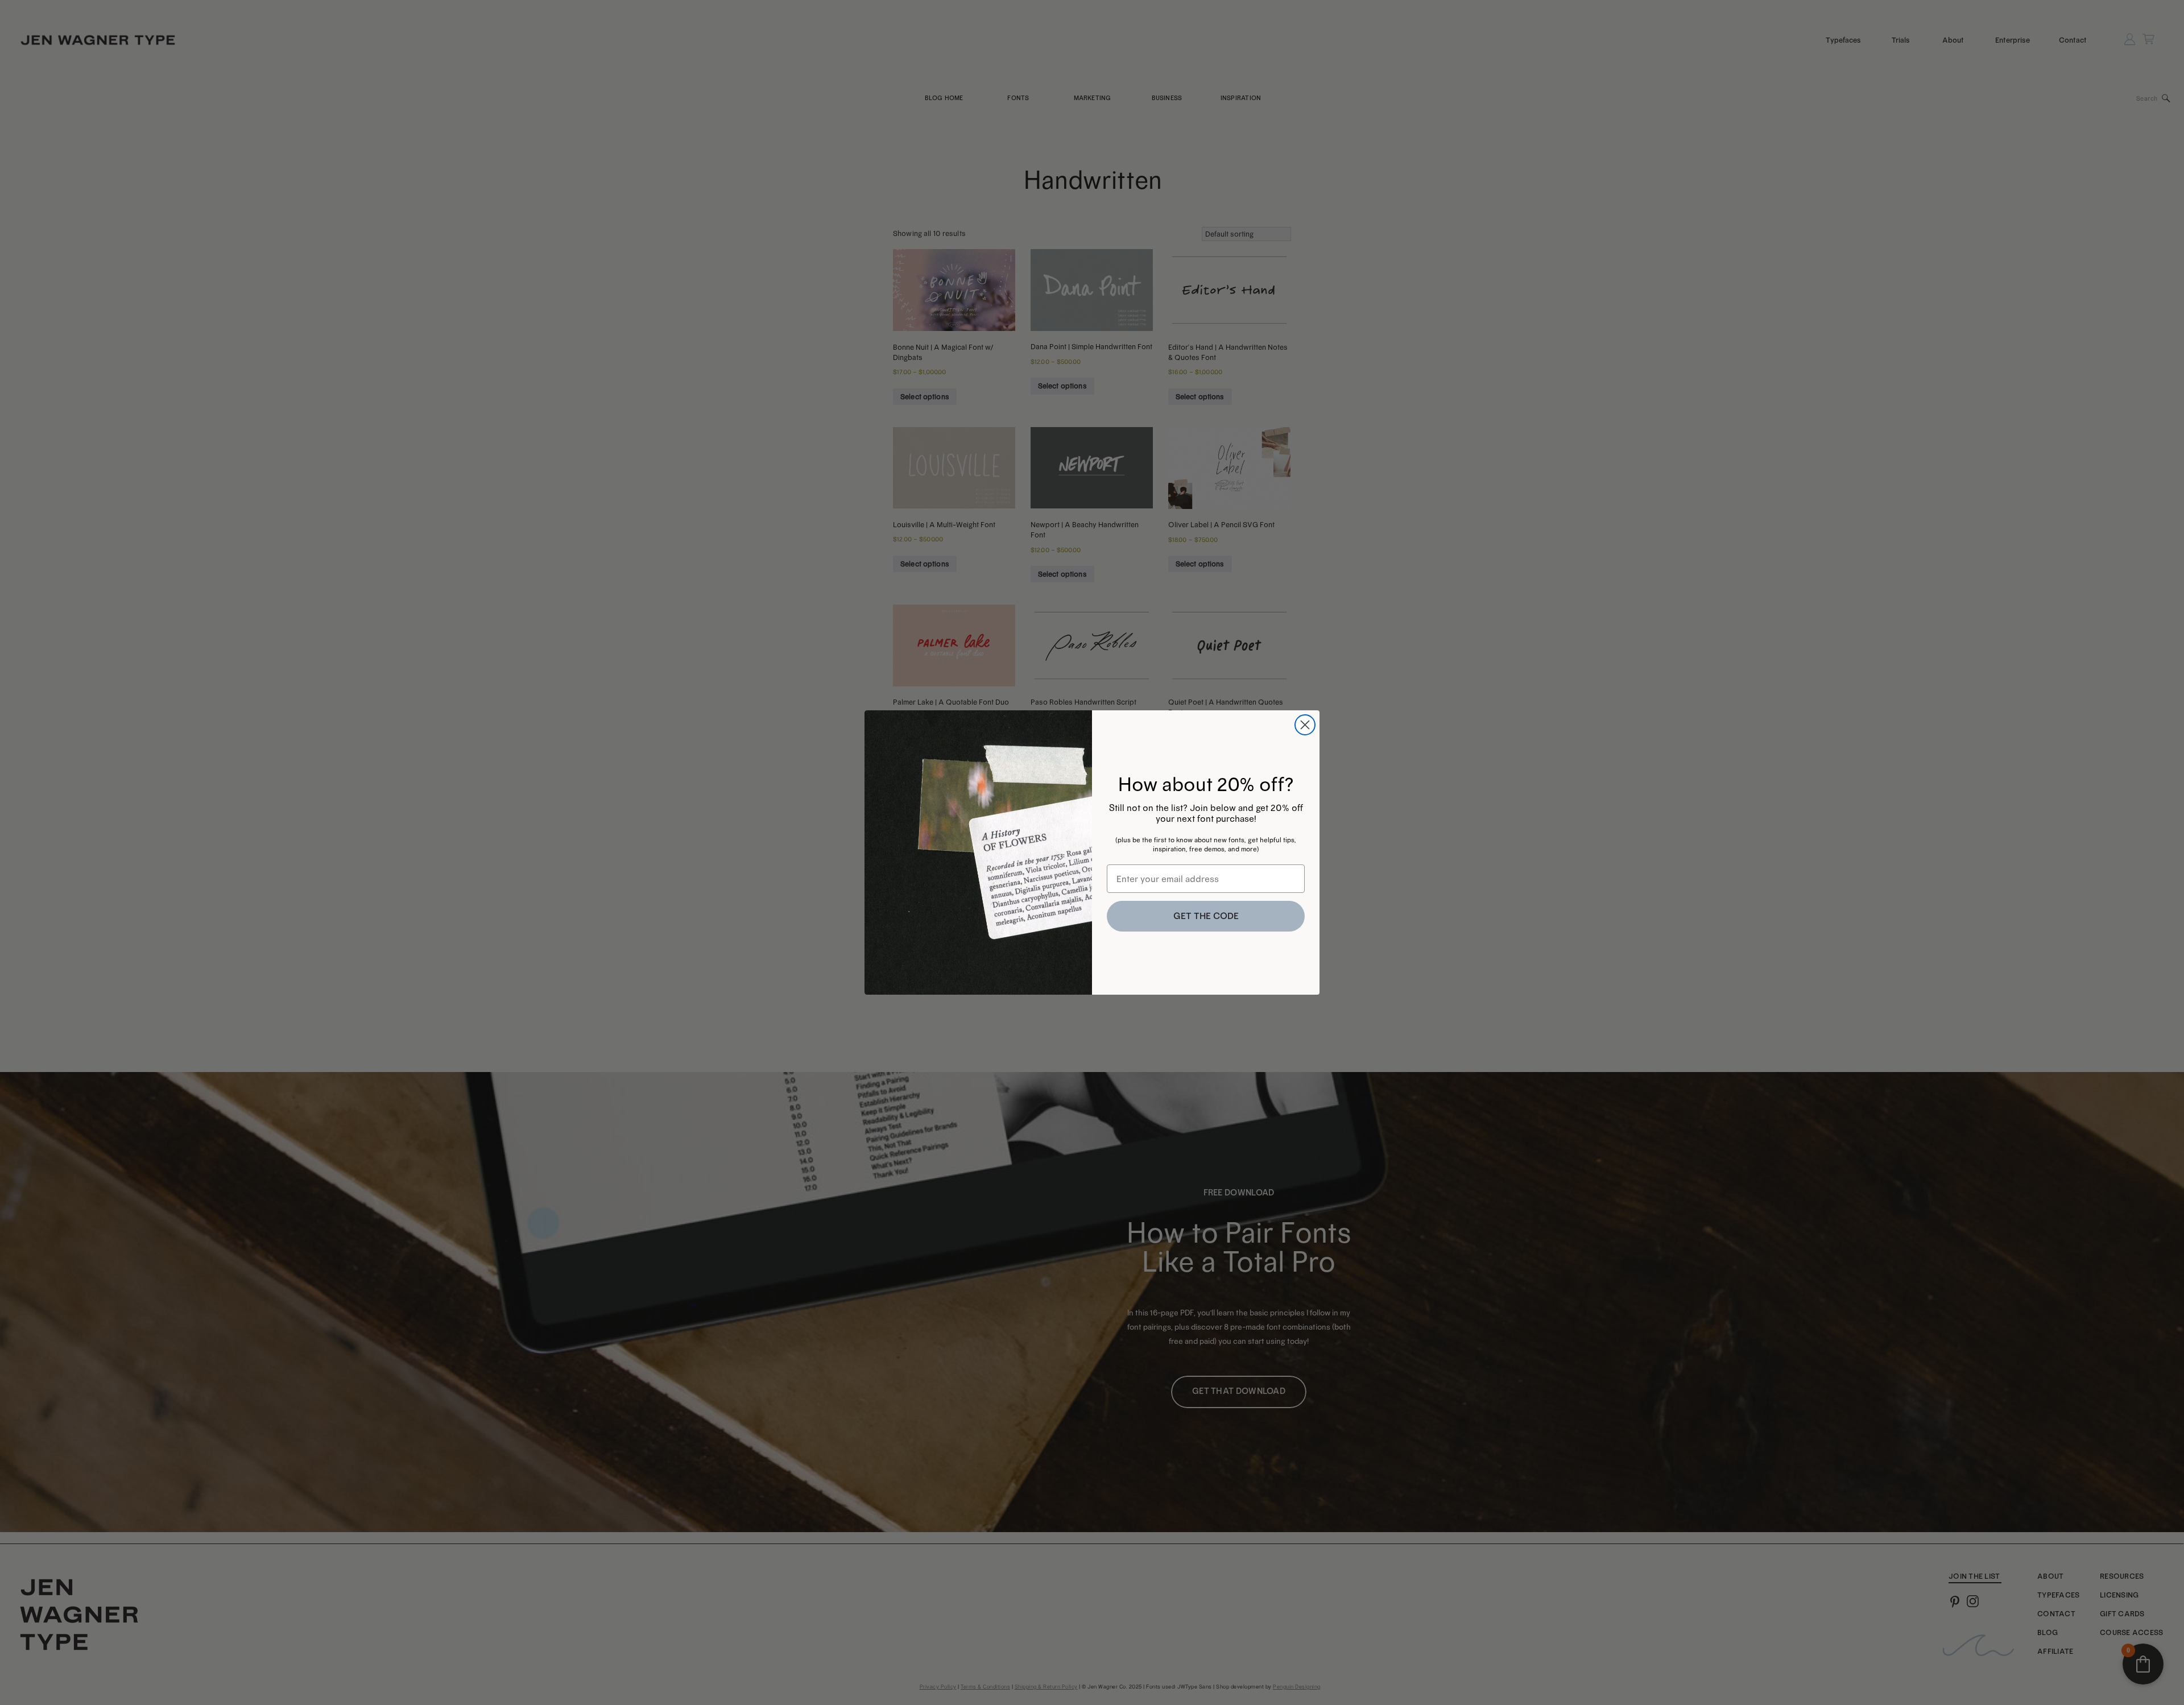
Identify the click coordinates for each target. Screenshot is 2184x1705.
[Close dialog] (1305, 725)
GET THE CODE (1206, 916)
